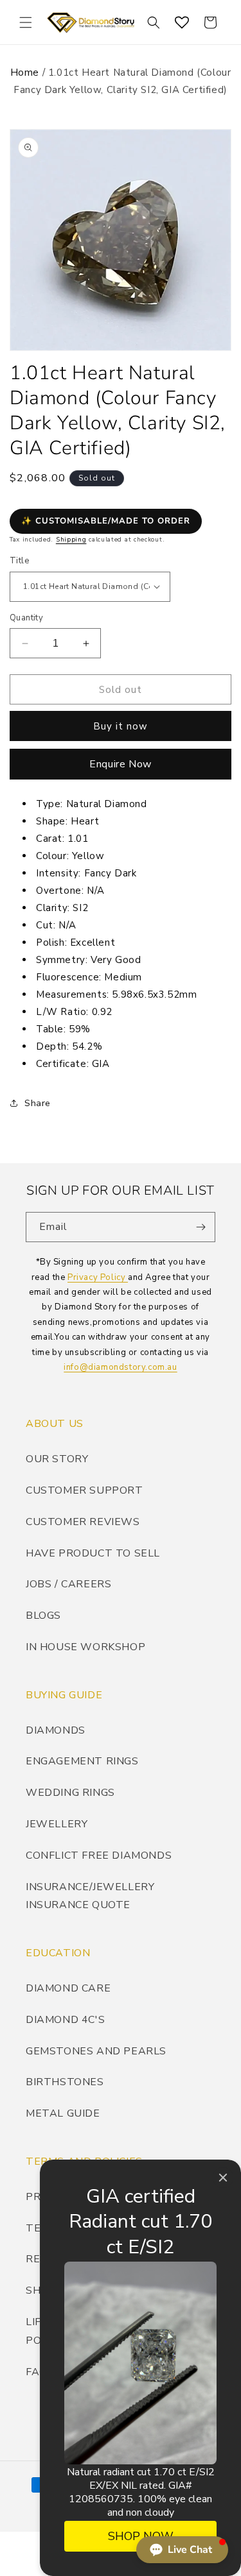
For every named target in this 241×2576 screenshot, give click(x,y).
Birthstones (65, 2082)
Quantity (26, 618)
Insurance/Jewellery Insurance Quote (90, 1896)
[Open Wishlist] (182, 22)
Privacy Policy (98, 1277)
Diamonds (56, 1730)
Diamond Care (68, 1988)
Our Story (57, 1459)
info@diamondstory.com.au (120, 1367)
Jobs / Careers (68, 1584)
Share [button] (38, 1103)
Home (25, 73)
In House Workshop (85, 1647)
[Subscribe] (201, 1227)
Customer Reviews (83, 1522)
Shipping (71, 540)
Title (19, 561)
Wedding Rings (70, 1793)
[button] (26, 22)
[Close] (223, 2178)
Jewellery (57, 1824)
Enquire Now (121, 764)
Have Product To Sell (93, 1553)
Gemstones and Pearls (96, 2051)
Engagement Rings (82, 1761)
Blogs (43, 1616)
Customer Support (85, 1490)
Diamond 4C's (65, 2020)
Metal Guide (63, 2113)
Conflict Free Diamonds (99, 1855)
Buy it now (121, 726)
